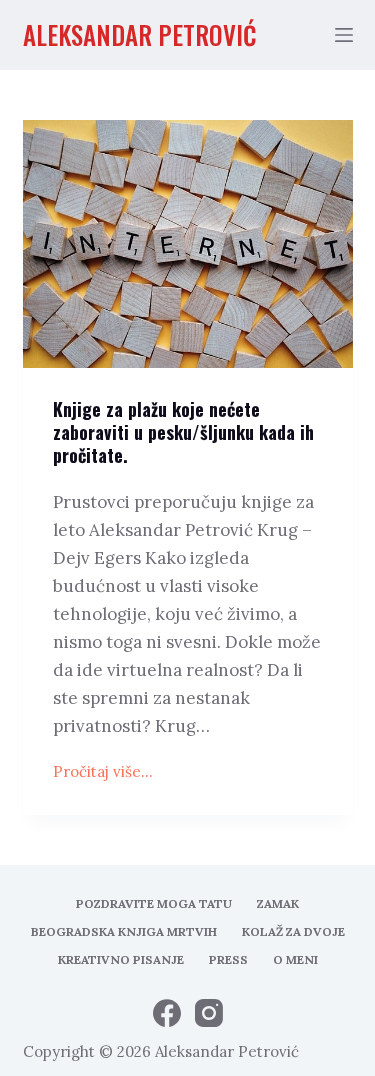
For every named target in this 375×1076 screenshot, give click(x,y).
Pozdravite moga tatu (154, 903)
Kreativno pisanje (121, 959)
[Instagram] (209, 1013)
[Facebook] (167, 1013)
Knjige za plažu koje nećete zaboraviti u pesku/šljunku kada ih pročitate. (183, 432)
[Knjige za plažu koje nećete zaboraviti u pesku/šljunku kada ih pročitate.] (188, 244)
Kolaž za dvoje (293, 931)
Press (228, 959)
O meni (295, 959)
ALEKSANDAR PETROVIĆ (140, 34)
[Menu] (344, 35)
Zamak (278, 903)
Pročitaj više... (103, 773)
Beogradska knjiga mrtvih (124, 931)
